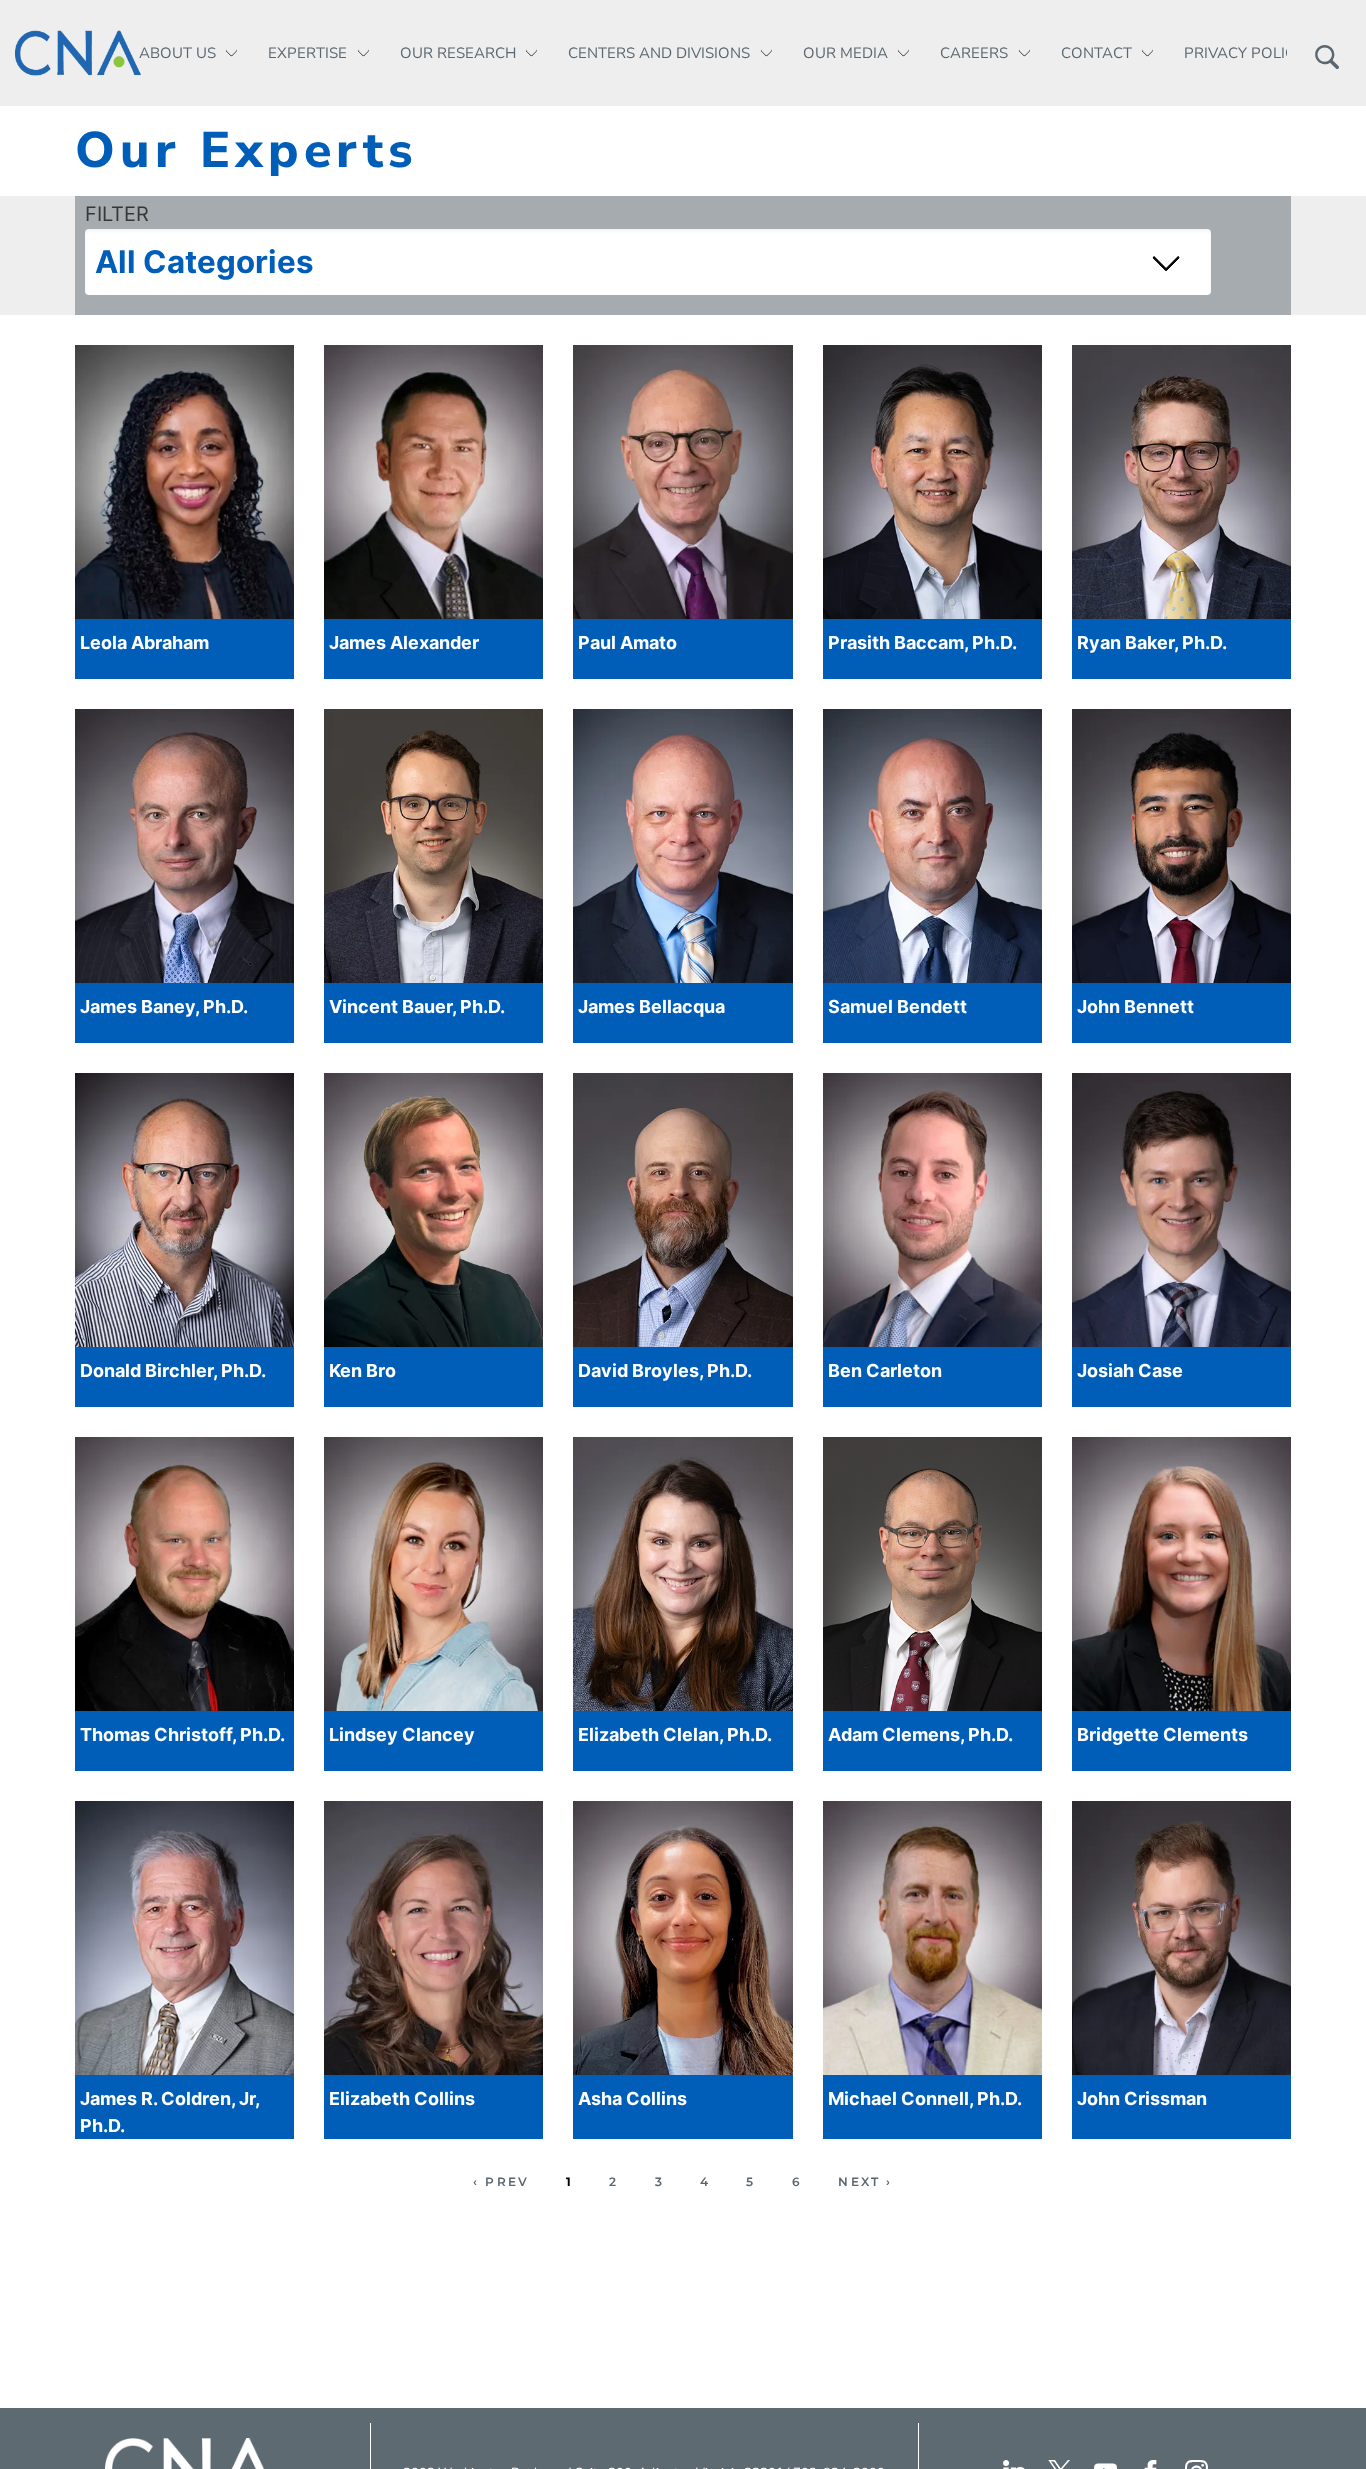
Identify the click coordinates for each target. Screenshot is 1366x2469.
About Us (177, 53)
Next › (865, 2181)
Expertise (307, 53)
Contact (1096, 53)
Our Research (458, 53)
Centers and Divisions (659, 53)
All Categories (204, 262)
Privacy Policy (1244, 53)
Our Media (845, 53)
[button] (1326, 53)
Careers (974, 53)
